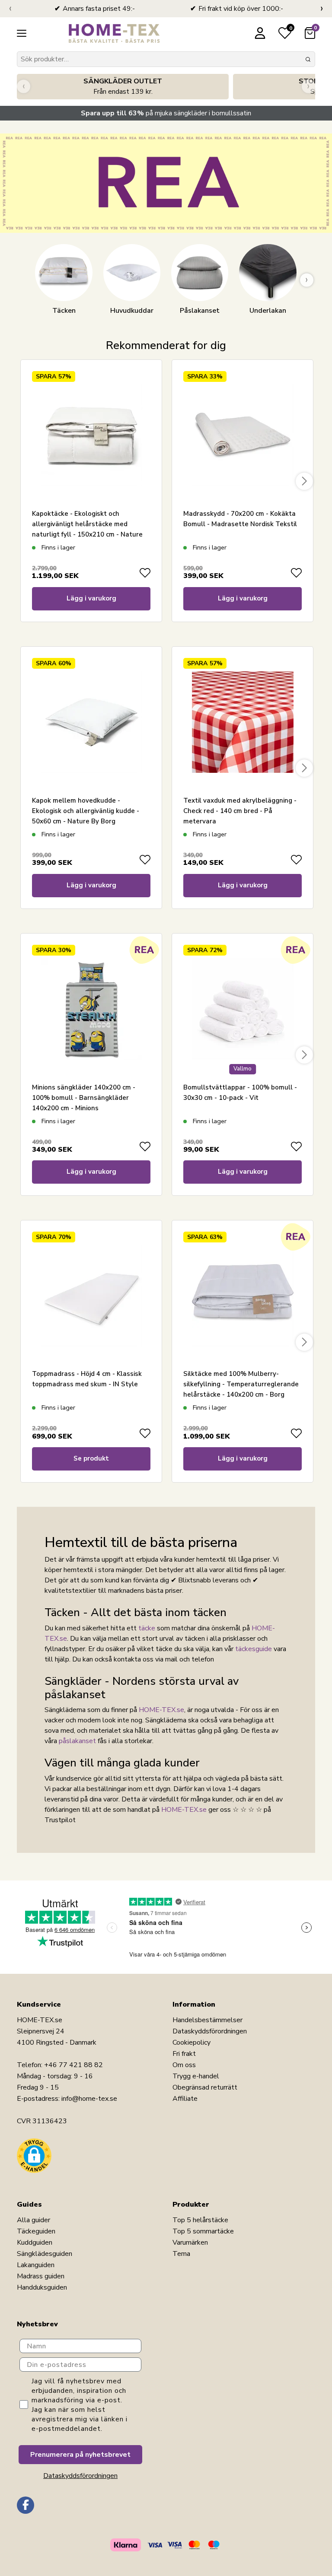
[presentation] (10, 9)
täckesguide (254, 1649)
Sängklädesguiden (45, 2254)
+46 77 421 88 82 (73, 2065)
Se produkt (91, 1458)
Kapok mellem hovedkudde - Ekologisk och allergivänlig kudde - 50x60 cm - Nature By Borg (86, 811)
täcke (147, 1628)
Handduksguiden (42, 2287)
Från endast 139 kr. (123, 86)
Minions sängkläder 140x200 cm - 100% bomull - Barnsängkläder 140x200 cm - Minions (84, 1098)
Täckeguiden (36, 2231)
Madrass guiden (41, 2276)
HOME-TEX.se (161, 1710)
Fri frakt (184, 2054)
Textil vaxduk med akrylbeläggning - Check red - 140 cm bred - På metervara (240, 811)
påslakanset (77, 1741)
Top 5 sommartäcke (203, 2231)
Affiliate (185, 2099)
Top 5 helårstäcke (200, 2220)
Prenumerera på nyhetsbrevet (80, 2455)
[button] (34, 2156)
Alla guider (34, 2220)
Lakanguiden (36, 2265)
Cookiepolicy (192, 2042)
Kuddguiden (35, 2242)
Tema (181, 2254)
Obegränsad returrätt (205, 2087)
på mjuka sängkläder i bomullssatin (166, 113)
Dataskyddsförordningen (210, 2031)
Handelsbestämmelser (207, 2020)
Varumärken (190, 2242)
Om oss (184, 2065)
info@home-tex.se (89, 2099)
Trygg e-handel (196, 2076)
